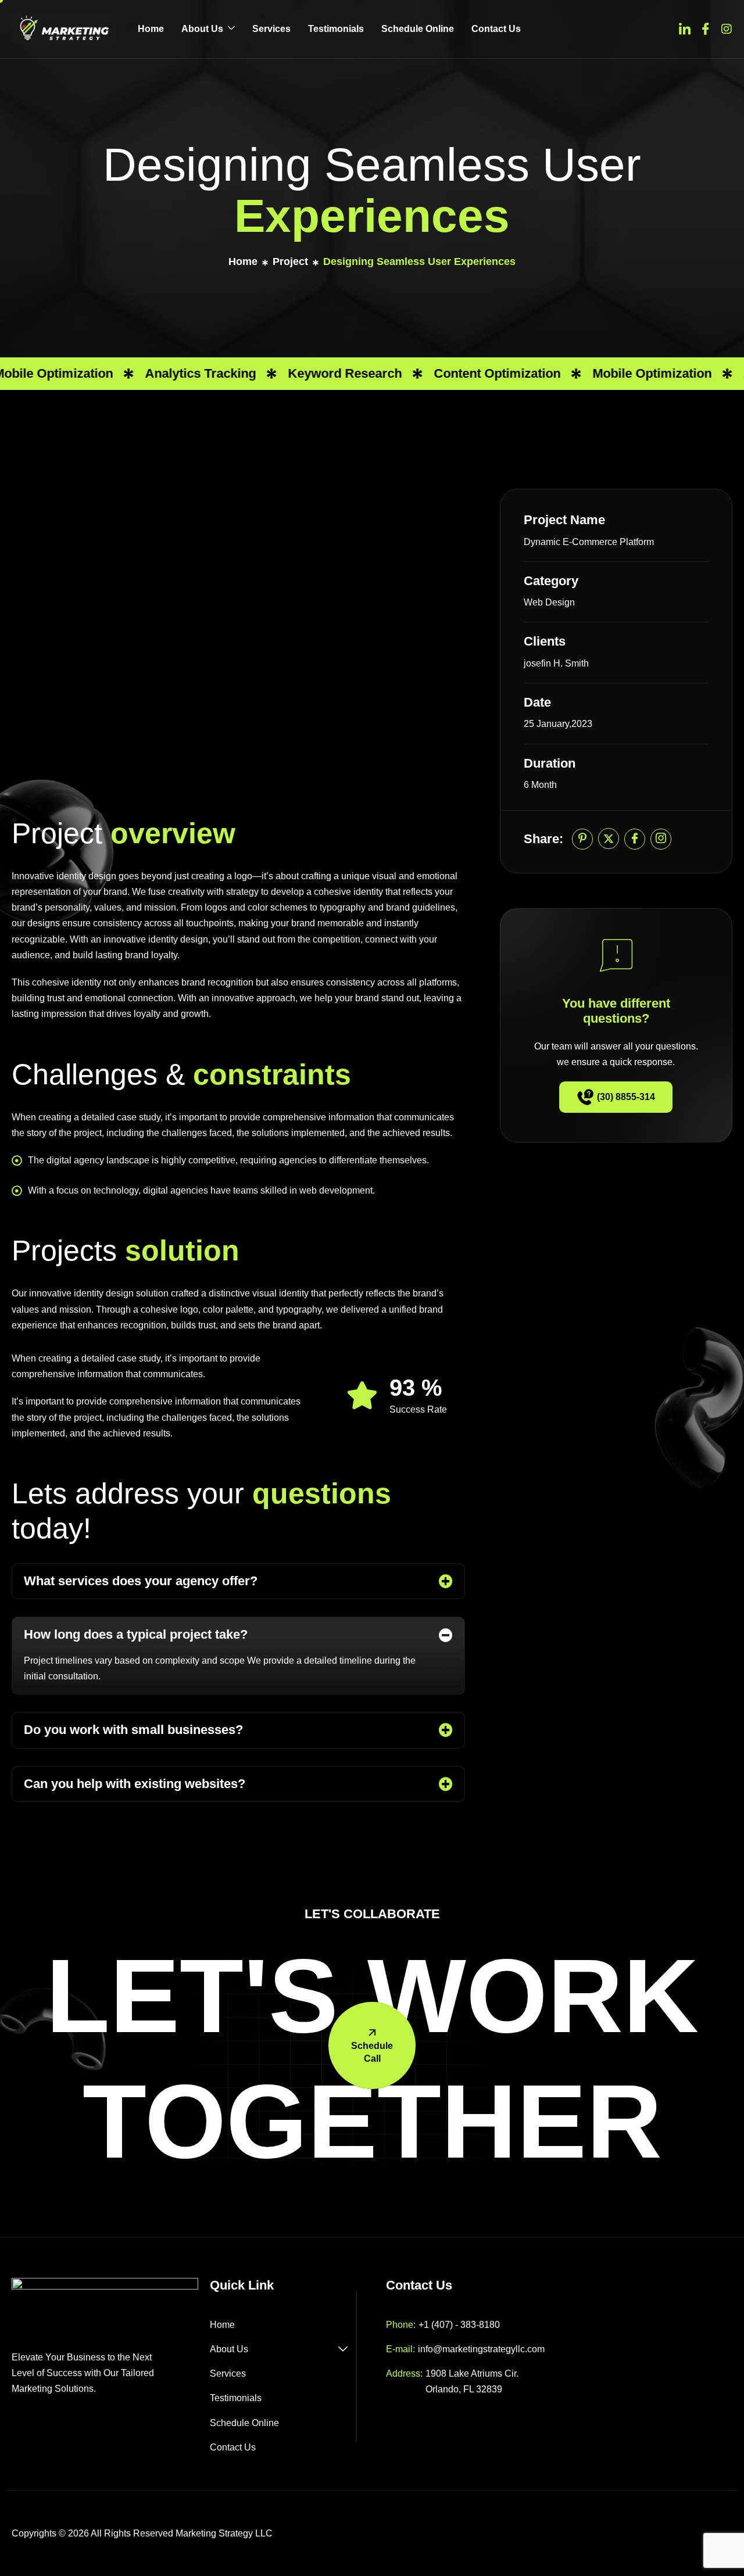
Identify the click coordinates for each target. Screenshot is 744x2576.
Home (151, 29)
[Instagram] (727, 28)
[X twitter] (609, 839)
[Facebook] (706, 28)
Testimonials (336, 29)
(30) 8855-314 (626, 1097)
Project (290, 261)
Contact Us (496, 29)
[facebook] (635, 839)
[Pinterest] (582, 839)
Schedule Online (418, 29)
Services (271, 29)
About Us (202, 29)
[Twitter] (685, 28)
